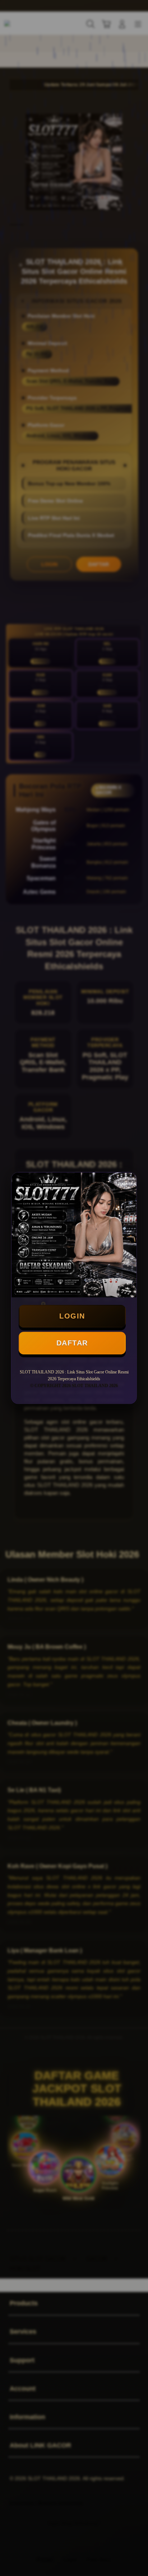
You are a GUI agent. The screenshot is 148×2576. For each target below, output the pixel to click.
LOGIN (72, 1316)
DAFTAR (72, 1343)
